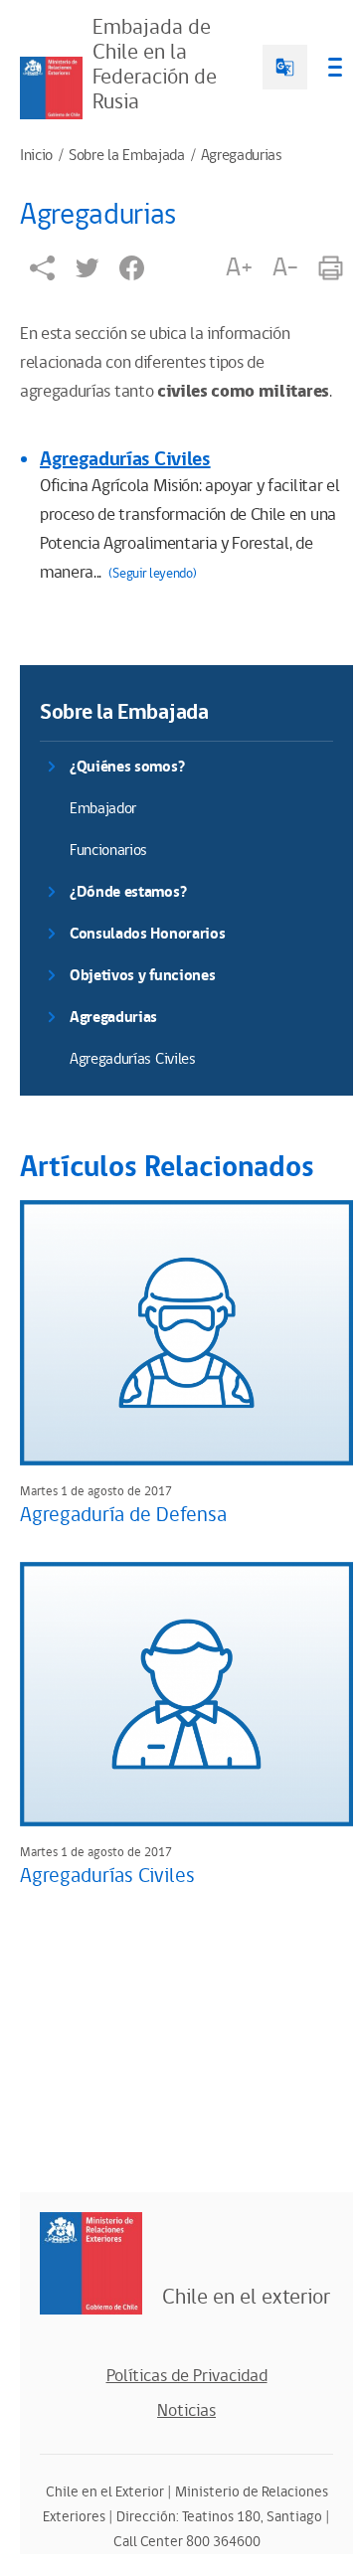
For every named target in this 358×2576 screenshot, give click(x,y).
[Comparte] (42, 268)
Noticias (186, 2411)
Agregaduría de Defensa (123, 1515)
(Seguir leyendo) (152, 574)
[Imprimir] (331, 268)
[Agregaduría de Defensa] (186, 1332)
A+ (239, 267)
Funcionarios (108, 851)
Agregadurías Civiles (125, 459)
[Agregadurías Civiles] (186, 1694)
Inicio (36, 156)
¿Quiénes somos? (127, 767)
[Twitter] (87, 268)
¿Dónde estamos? (128, 892)
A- (285, 267)
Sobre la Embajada (127, 156)
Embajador (103, 809)
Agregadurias (242, 156)
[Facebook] (132, 268)
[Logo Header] (51, 88)
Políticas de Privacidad (187, 2376)
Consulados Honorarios (147, 934)
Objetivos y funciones (142, 976)
